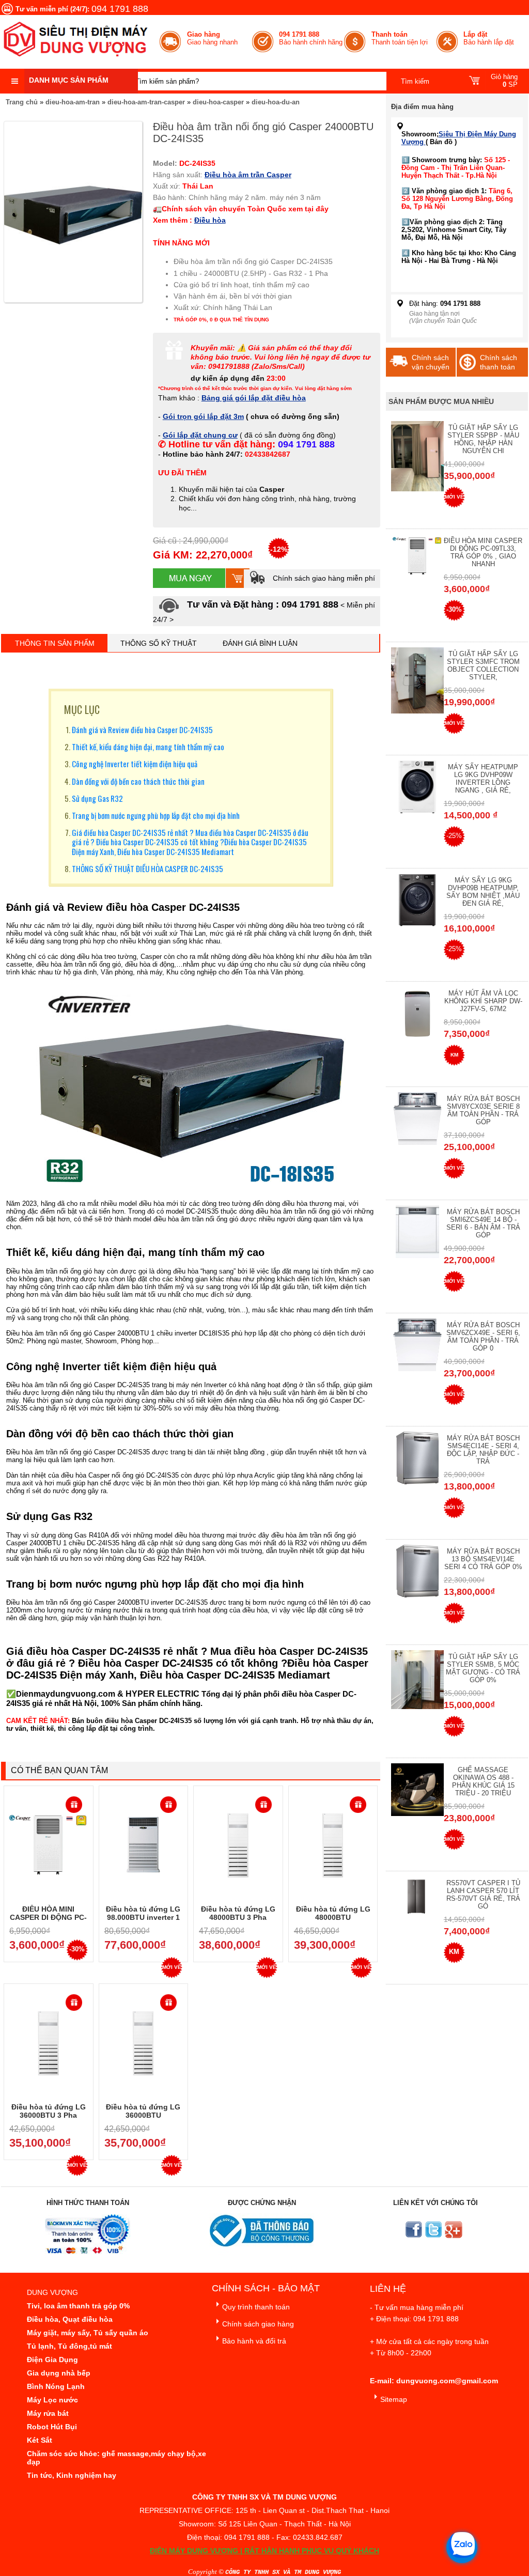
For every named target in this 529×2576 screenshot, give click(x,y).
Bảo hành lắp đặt (489, 38)
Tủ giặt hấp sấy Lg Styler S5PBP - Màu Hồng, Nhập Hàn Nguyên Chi (483, 439)
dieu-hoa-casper (218, 102)
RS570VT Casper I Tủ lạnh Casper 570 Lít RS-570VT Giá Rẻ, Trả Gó (483, 1895)
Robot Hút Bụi (52, 2427)
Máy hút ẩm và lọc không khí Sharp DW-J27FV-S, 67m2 (483, 1001)
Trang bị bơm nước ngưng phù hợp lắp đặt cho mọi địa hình (156, 815)
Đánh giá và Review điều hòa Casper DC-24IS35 (142, 730)
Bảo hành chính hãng (311, 38)
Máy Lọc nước (52, 2400)
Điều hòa (210, 220)
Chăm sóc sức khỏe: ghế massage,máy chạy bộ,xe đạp (116, 2458)
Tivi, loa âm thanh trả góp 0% (78, 2306)
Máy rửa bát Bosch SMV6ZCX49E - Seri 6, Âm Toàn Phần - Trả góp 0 (483, 1337)
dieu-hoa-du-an (276, 102)
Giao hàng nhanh (212, 38)
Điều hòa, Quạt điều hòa (70, 2319)
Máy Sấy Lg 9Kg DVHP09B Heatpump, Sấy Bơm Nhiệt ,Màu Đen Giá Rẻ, (483, 892)
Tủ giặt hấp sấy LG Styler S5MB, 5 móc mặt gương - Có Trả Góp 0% (483, 1668)
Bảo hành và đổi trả (254, 2341)
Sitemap (394, 2399)
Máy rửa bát (48, 2413)
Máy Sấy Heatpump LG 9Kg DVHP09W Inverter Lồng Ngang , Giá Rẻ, (483, 779)
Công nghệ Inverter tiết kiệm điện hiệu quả (135, 764)
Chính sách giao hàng (258, 2324)
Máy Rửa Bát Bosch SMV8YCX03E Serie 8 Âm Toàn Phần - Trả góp (483, 1110)
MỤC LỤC (82, 709)
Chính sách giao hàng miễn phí (323, 578)
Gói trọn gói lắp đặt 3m (203, 416)
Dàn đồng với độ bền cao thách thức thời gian (138, 781)
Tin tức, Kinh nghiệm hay (72, 2475)
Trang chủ (22, 102)
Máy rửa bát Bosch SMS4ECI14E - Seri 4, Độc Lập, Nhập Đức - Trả (483, 1450)
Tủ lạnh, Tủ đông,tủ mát (69, 2346)
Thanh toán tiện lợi (400, 38)
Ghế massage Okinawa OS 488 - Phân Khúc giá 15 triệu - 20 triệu (483, 1781)
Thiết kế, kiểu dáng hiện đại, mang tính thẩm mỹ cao (148, 747)
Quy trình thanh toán (256, 2307)
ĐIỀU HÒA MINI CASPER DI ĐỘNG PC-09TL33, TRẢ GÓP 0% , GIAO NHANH (483, 552)
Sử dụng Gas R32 (97, 798)
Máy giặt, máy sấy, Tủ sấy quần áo (88, 2333)
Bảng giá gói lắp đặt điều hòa (254, 398)
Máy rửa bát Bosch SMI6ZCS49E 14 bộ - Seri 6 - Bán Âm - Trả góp (483, 1223)
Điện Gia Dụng (52, 2360)
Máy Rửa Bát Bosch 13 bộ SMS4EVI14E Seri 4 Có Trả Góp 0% (483, 1559)
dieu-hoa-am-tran (73, 102)
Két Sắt (40, 2440)
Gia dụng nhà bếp (59, 2373)
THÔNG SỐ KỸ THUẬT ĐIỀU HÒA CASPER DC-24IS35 (147, 868)
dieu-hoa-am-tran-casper (146, 102)
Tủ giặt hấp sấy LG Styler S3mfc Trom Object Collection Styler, (483, 665)
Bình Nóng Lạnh (56, 2386)
